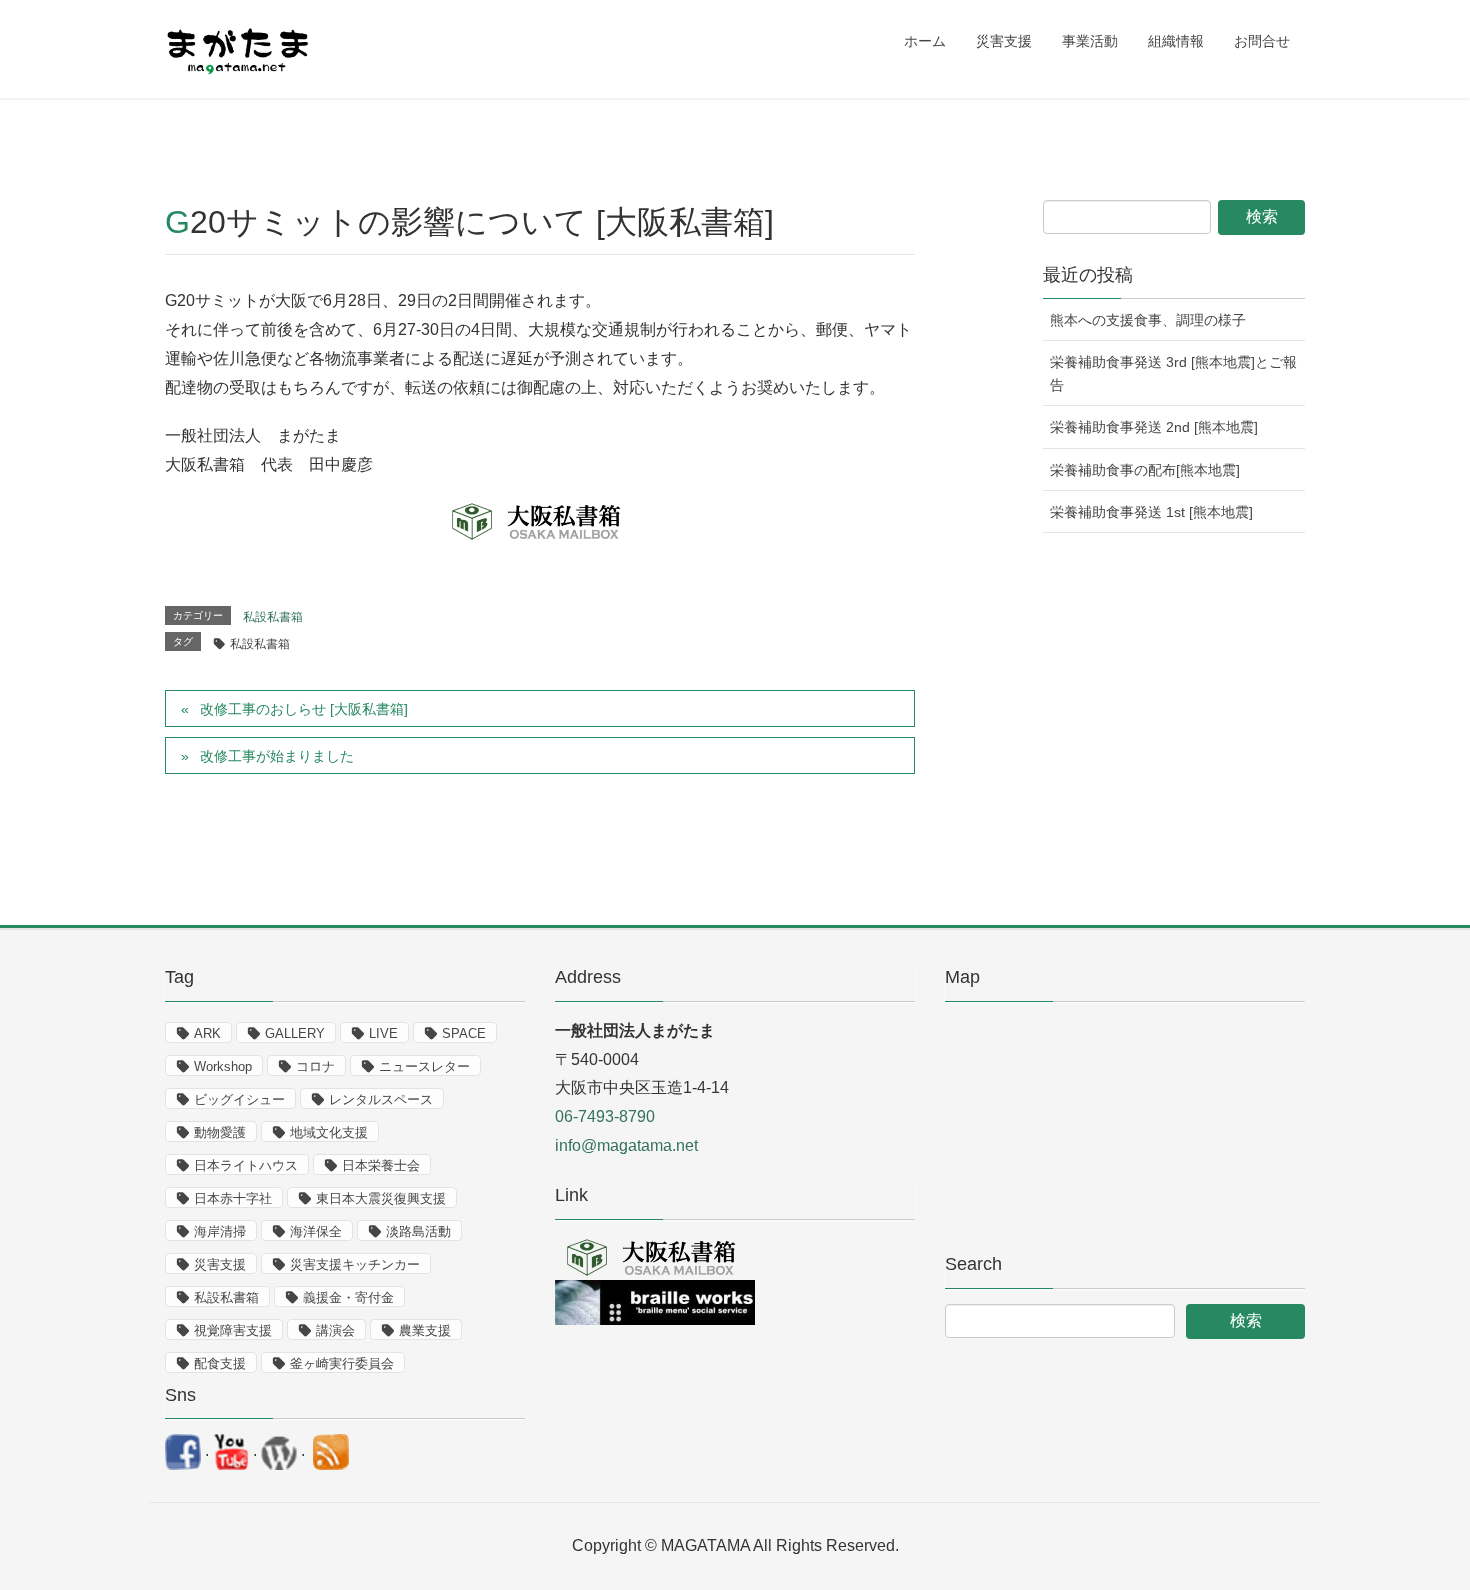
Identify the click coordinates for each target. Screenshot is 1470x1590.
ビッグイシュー (239, 1099)
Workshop (223, 1066)
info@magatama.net (626, 1145)
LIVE (383, 1033)
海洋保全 (316, 1231)
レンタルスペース (381, 1099)
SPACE (464, 1033)
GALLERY (295, 1033)
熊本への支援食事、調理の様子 (1148, 320)
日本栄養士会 (381, 1165)
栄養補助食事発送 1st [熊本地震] (1151, 512)
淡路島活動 (418, 1231)
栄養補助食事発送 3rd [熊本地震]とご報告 (1173, 373)
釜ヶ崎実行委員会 (342, 1363)
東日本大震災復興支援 (381, 1198)
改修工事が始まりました (277, 756)
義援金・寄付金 (348, 1297)
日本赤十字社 (233, 1198)
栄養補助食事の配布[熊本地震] (1145, 470)
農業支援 (425, 1330)
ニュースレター (424, 1066)
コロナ (315, 1066)
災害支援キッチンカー (355, 1264)
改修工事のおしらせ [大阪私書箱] (304, 709)
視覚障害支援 (233, 1330)
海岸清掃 (220, 1231)
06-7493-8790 (605, 1116)
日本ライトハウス (246, 1165)
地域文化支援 (329, 1132)
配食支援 (220, 1363)
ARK (207, 1033)
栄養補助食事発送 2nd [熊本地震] (1154, 427)
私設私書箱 (273, 617)
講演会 (335, 1330)
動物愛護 (220, 1132)
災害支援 (220, 1264)
